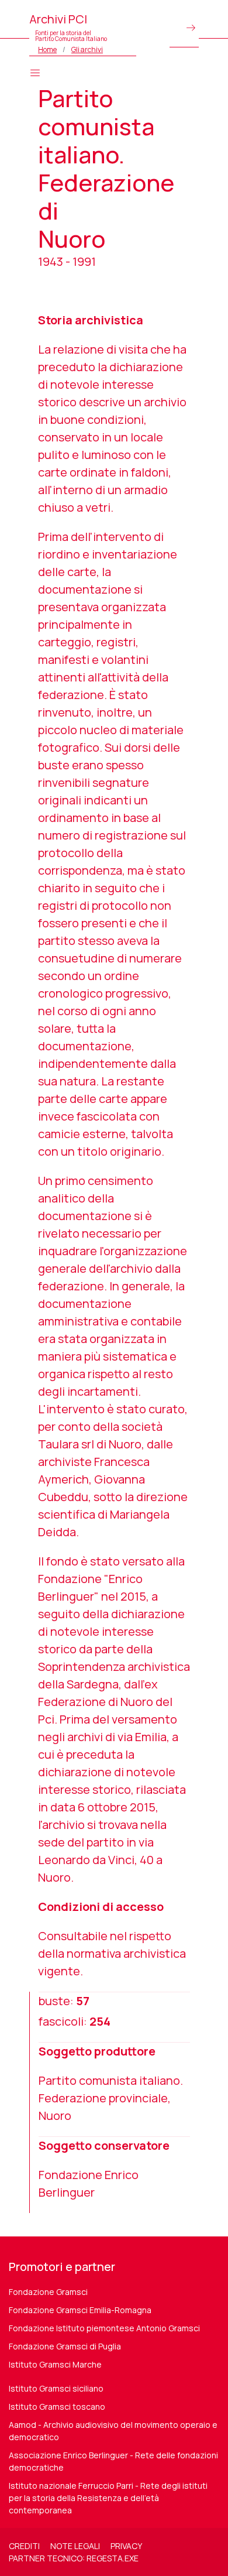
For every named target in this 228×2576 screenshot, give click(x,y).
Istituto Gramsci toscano (57, 2407)
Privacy (126, 2546)
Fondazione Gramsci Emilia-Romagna (80, 2310)
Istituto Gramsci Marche (55, 2364)
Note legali (75, 2546)
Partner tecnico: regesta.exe (74, 2558)
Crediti (24, 2546)
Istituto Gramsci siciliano (56, 2388)
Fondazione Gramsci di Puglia (65, 2346)
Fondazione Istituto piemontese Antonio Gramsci (104, 2328)
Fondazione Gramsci (48, 2292)
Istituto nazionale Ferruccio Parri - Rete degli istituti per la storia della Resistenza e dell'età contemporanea (108, 2498)
